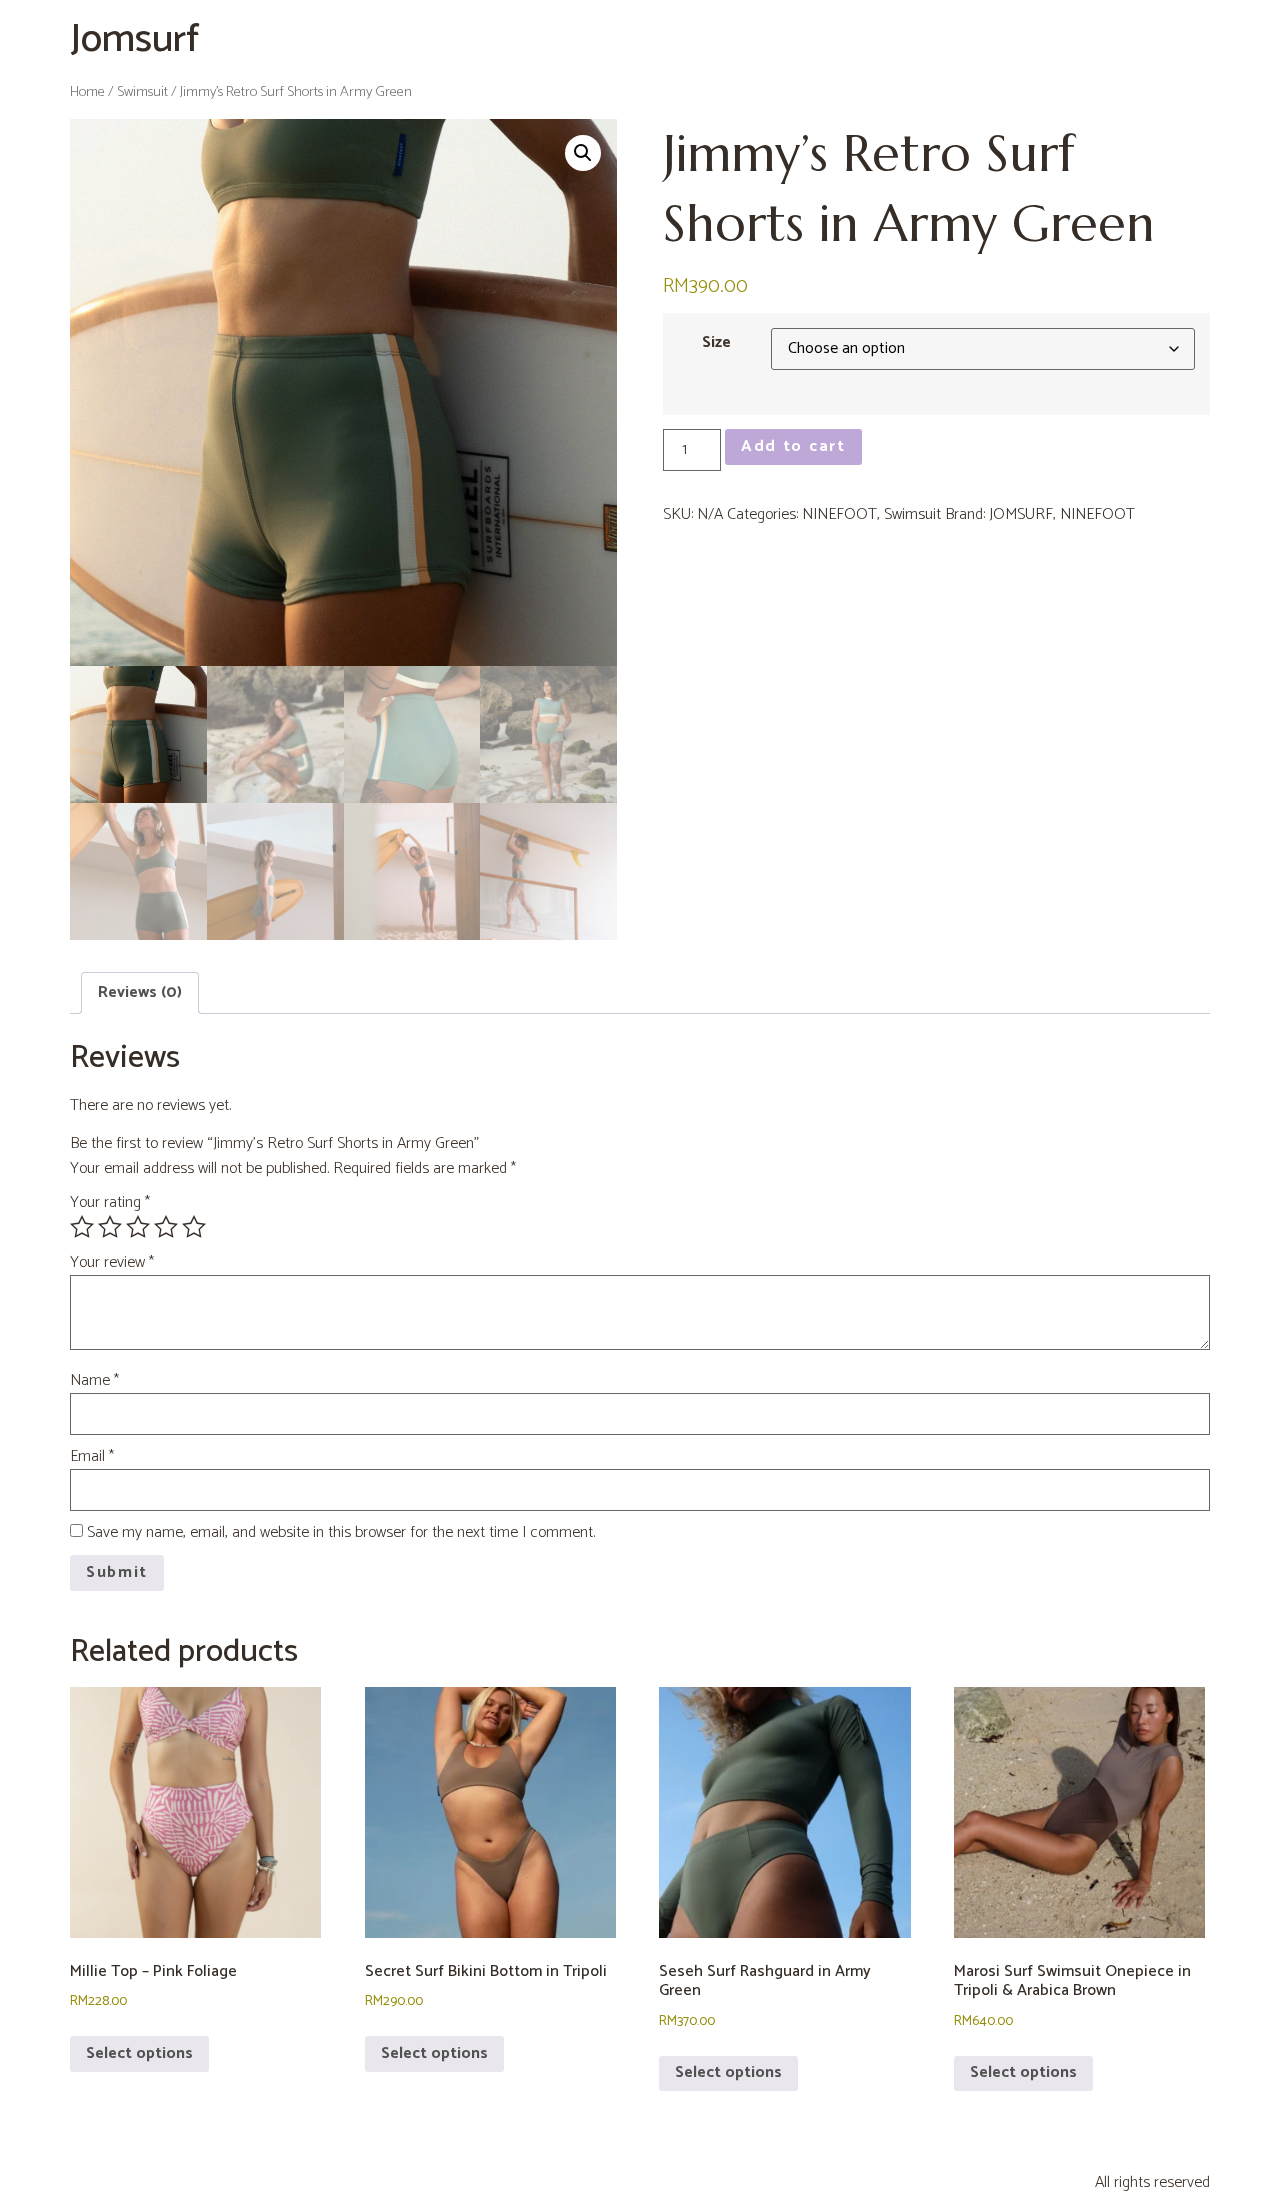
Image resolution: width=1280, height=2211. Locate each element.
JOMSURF (1021, 514)
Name (94, 1381)
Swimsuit (142, 92)
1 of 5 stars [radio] (82, 1227)
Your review (112, 1263)
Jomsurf (134, 40)
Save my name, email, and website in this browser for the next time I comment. (341, 1533)
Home (87, 92)
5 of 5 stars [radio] (194, 1227)
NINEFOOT (839, 514)
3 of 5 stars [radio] (138, 1227)
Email (92, 1457)
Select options (139, 2053)
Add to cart (793, 446)
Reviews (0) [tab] (140, 992)
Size (716, 343)
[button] (583, 153)
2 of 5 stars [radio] (110, 1227)
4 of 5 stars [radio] (166, 1227)
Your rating (110, 1203)
